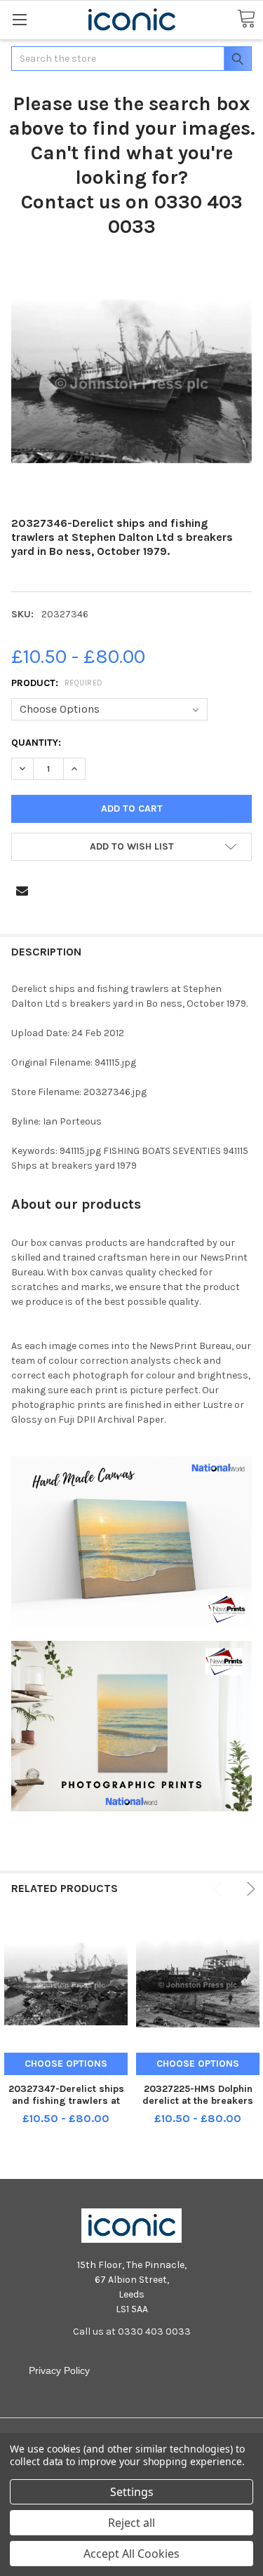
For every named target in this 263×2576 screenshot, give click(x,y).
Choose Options (66, 2064)
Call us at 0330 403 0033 (132, 2332)
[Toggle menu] (19, 19)
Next (249, 1889)
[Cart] (246, 19)
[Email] (22, 891)
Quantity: (36, 743)
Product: (57, 683)
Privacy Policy (59, 2370)
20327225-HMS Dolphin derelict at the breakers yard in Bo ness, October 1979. (198, 2107)
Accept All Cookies (131, 2554)
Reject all (131, 2523)
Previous (220, 1889)
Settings (132, 2492)
